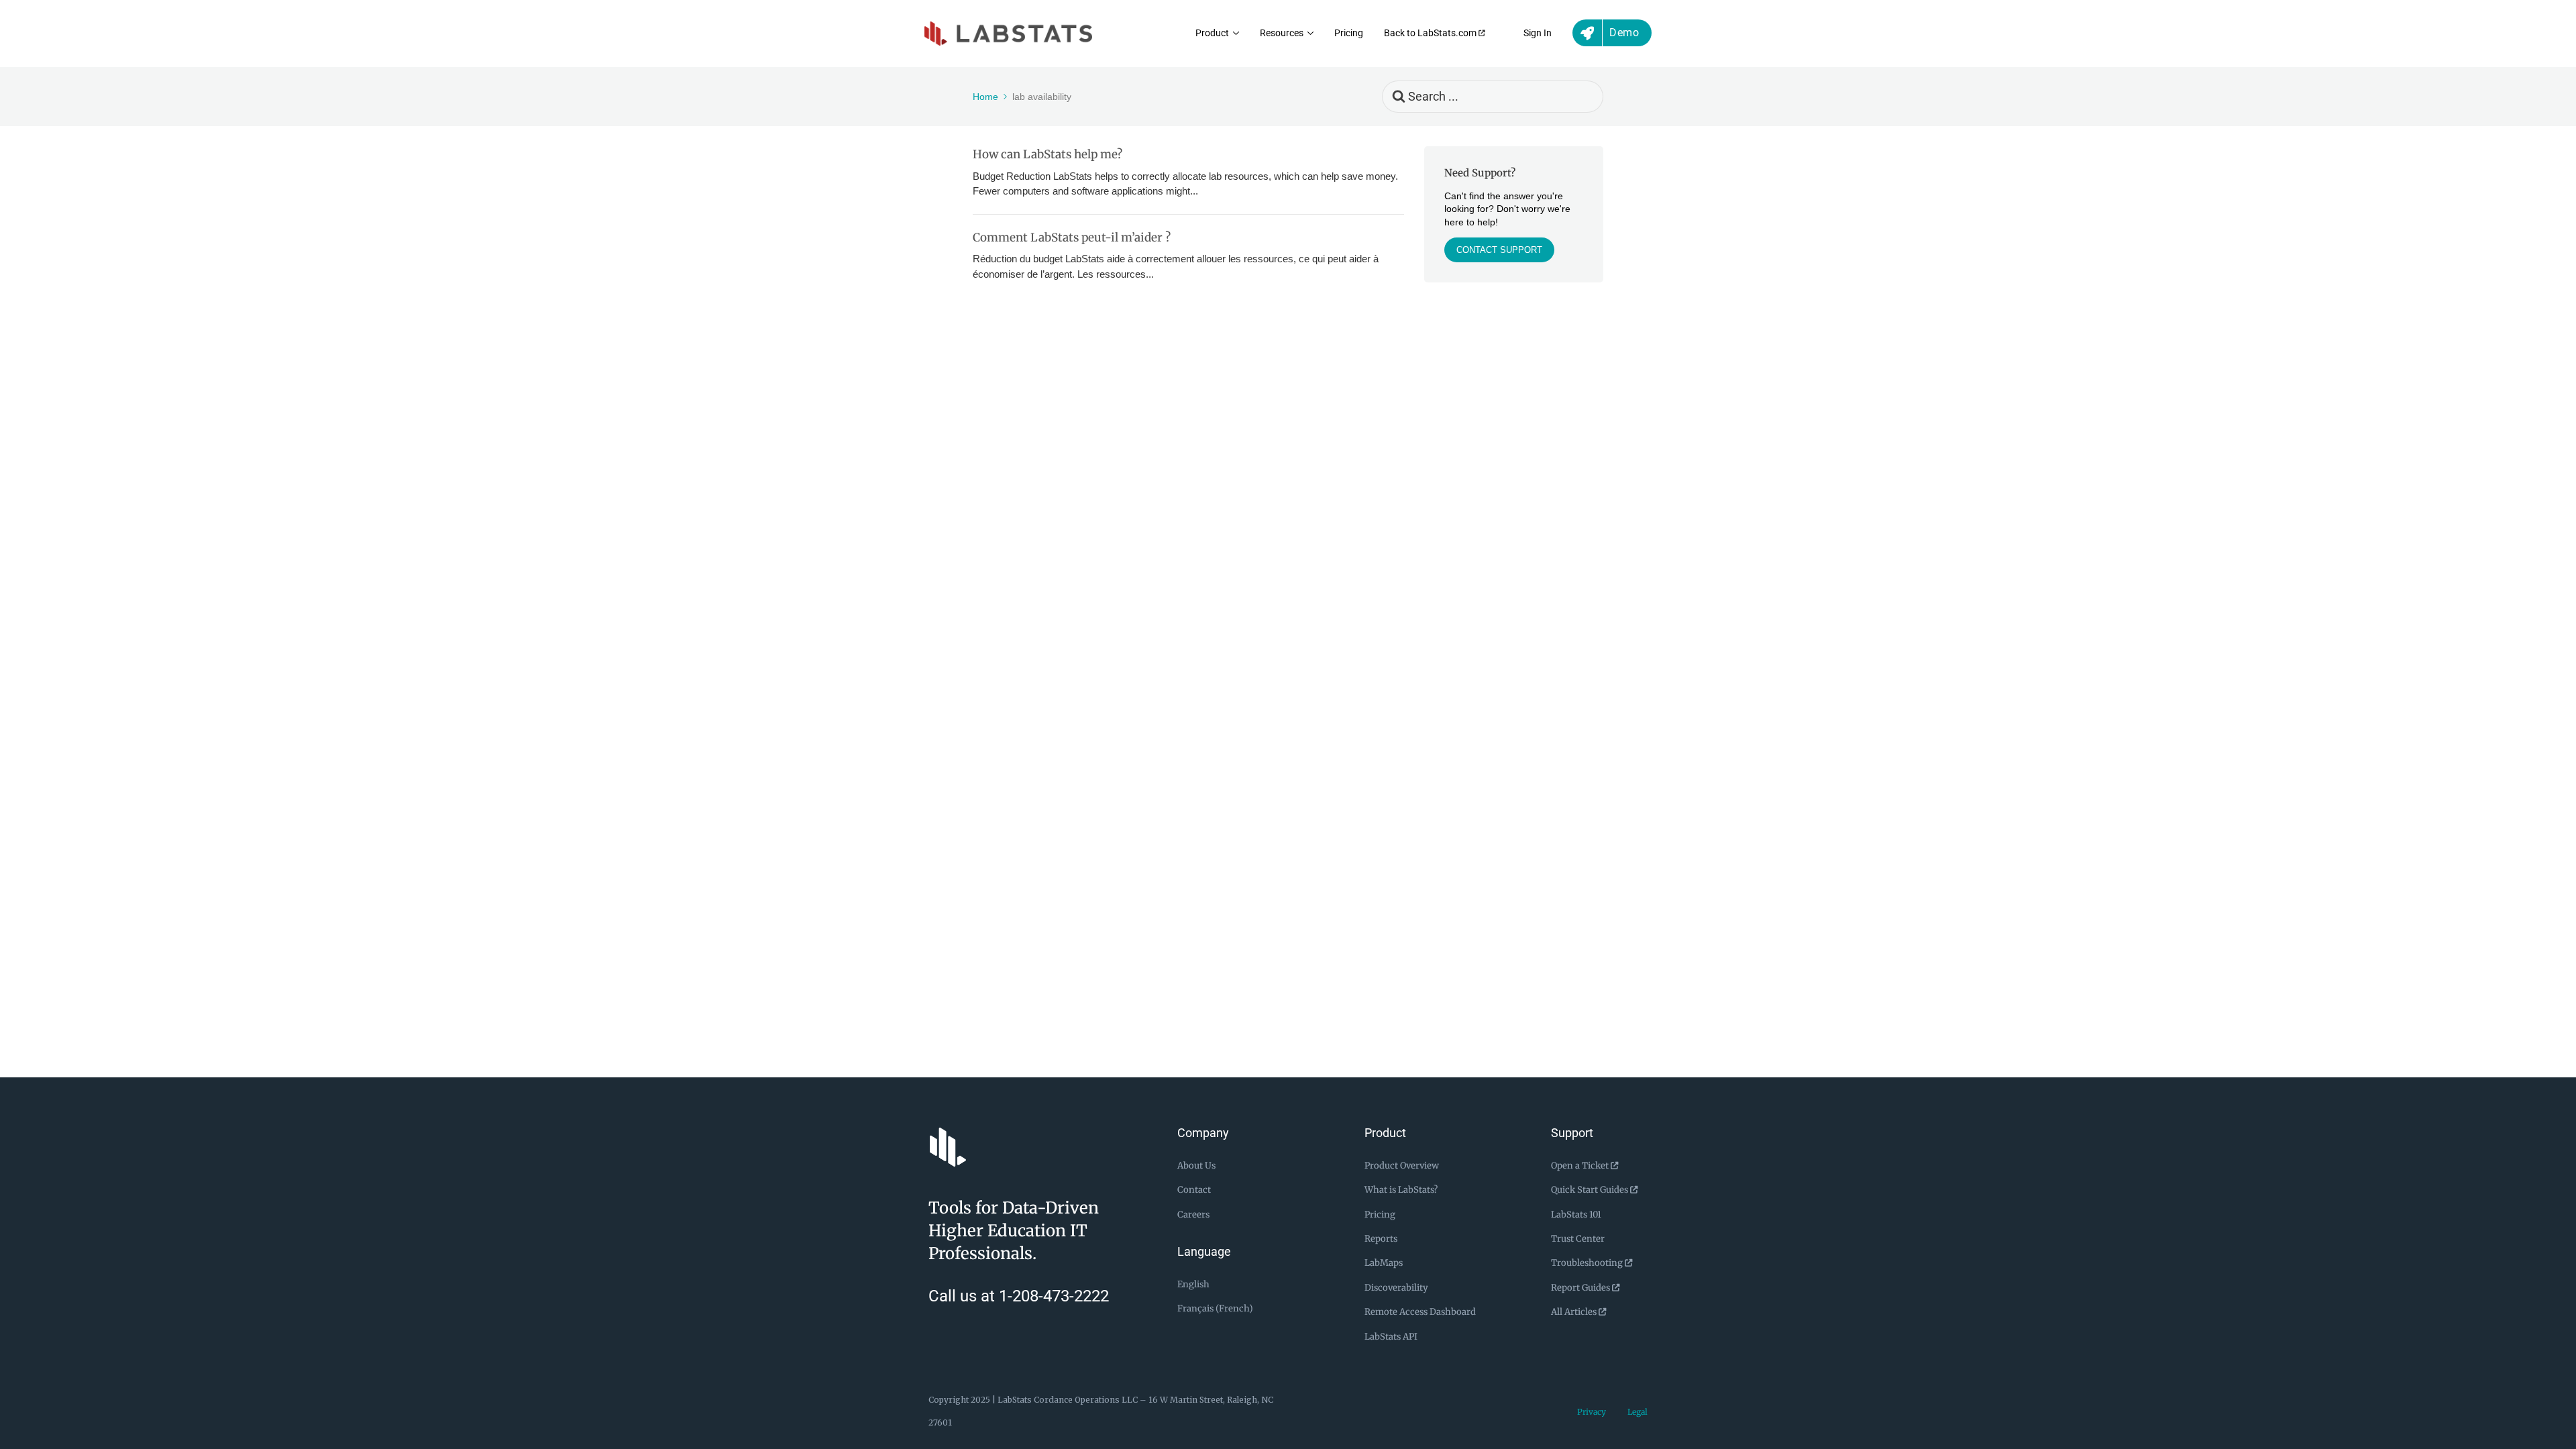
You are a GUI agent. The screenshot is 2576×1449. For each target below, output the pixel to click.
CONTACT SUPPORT (1499, 250)
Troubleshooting (1588, 1263)
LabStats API (1391, 1337)
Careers (1193, 1215)
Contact (1194, 1190)
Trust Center (1578, 1239)
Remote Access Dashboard (1420, 1312)
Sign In (1538, 33)
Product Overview (1402, 1166)
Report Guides (1581, 1288)
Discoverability (1396, 1288)
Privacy (1592, 1412)
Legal (1638, 1412)
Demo (1624, 33)
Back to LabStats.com (1431, 33)
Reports (1381, 1239)
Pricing (1349, 33)
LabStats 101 (1576, 1215)
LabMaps (1384, 1263)
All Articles (1575, 1312)
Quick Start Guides (1591, 1190)
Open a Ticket (1581, 1166)
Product (1212, 33)
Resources (1282, 33)
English (1193, 1284)
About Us (1196, 1166)
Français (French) (1215, 1308)
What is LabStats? (1401, 1190)
